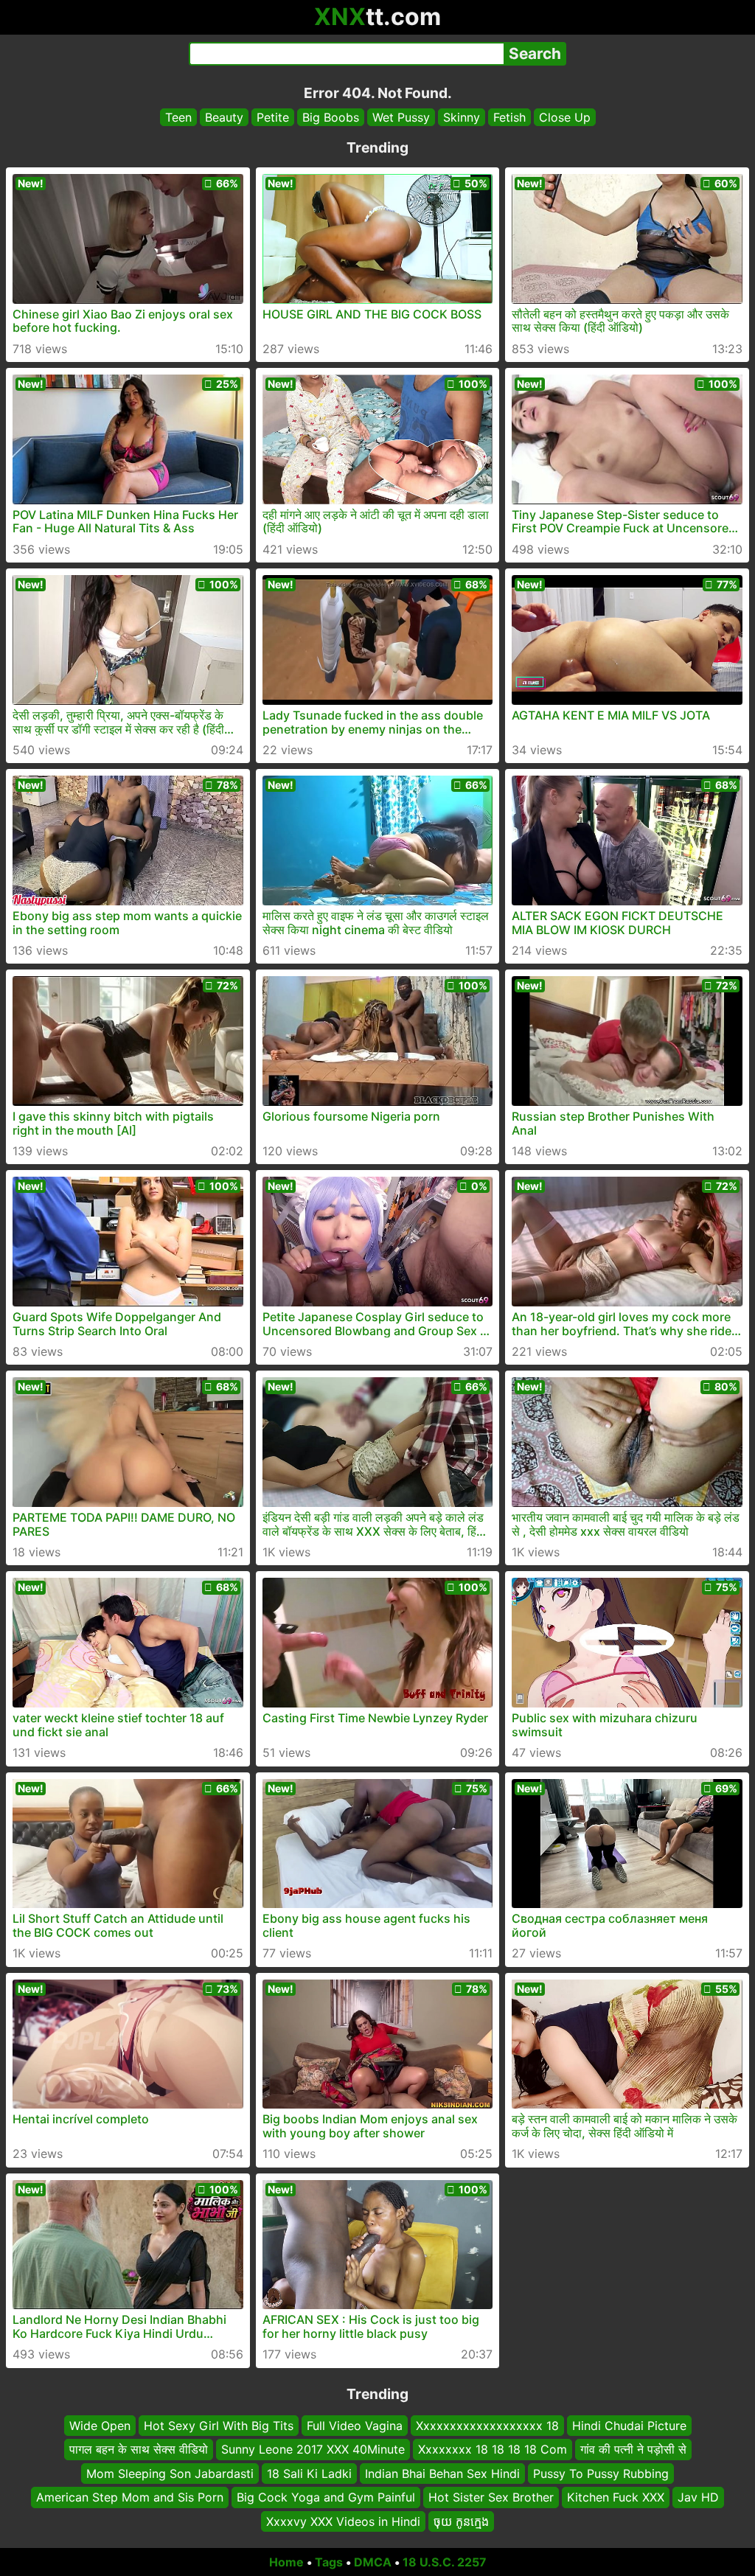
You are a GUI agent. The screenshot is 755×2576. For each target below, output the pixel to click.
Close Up (565, 117)
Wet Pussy (401, 117)
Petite (273, 117)
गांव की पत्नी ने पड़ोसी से (633, 2449)
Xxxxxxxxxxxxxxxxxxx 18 (487, 2426)
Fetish (509, 117)
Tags (329, 2562)
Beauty (224, 117)
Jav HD (698, 2497)
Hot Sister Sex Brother (491, 2497)
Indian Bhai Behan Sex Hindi (442, 2473)
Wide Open (100, 2426)
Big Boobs (331, 117)
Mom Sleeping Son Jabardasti (170, 2473)
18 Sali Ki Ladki (309, 2473)
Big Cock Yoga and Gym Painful (326, 2497)
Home (286, 2562)
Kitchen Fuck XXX (616, 2497)
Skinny (462, 117)
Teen (178, 117)
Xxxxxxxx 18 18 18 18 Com (493, 2449)
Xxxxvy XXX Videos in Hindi (343, 2521)
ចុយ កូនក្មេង (461, 2521)
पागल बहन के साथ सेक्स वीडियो (139, 2449)
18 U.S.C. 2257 (445, 2562)
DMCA (373, 2562)
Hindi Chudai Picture (629, 2426)
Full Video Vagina (355, 2426)
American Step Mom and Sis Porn (130, 2497)
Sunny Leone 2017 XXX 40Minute (313, 2449)
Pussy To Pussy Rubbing (601, 2473)
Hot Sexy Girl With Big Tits (219, 2426)
